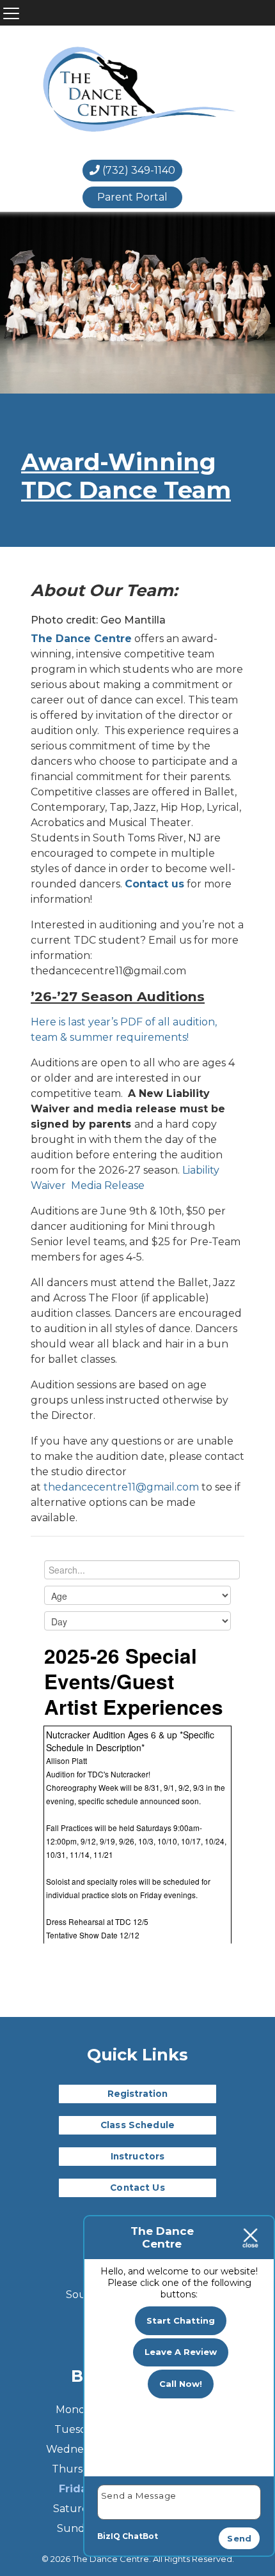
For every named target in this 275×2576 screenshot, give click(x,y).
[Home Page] (138, 91)
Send (239, 2538)
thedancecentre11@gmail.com (121, 1487)
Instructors (138, 2156)
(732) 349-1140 (137, 170)
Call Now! (181, 2384)
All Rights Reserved (192, 2559)
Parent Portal (132, 197)
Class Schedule (137, 2125)
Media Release (108, 1185)
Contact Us (137, 2188)
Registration (138, 2094)
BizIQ (109, 2536)
